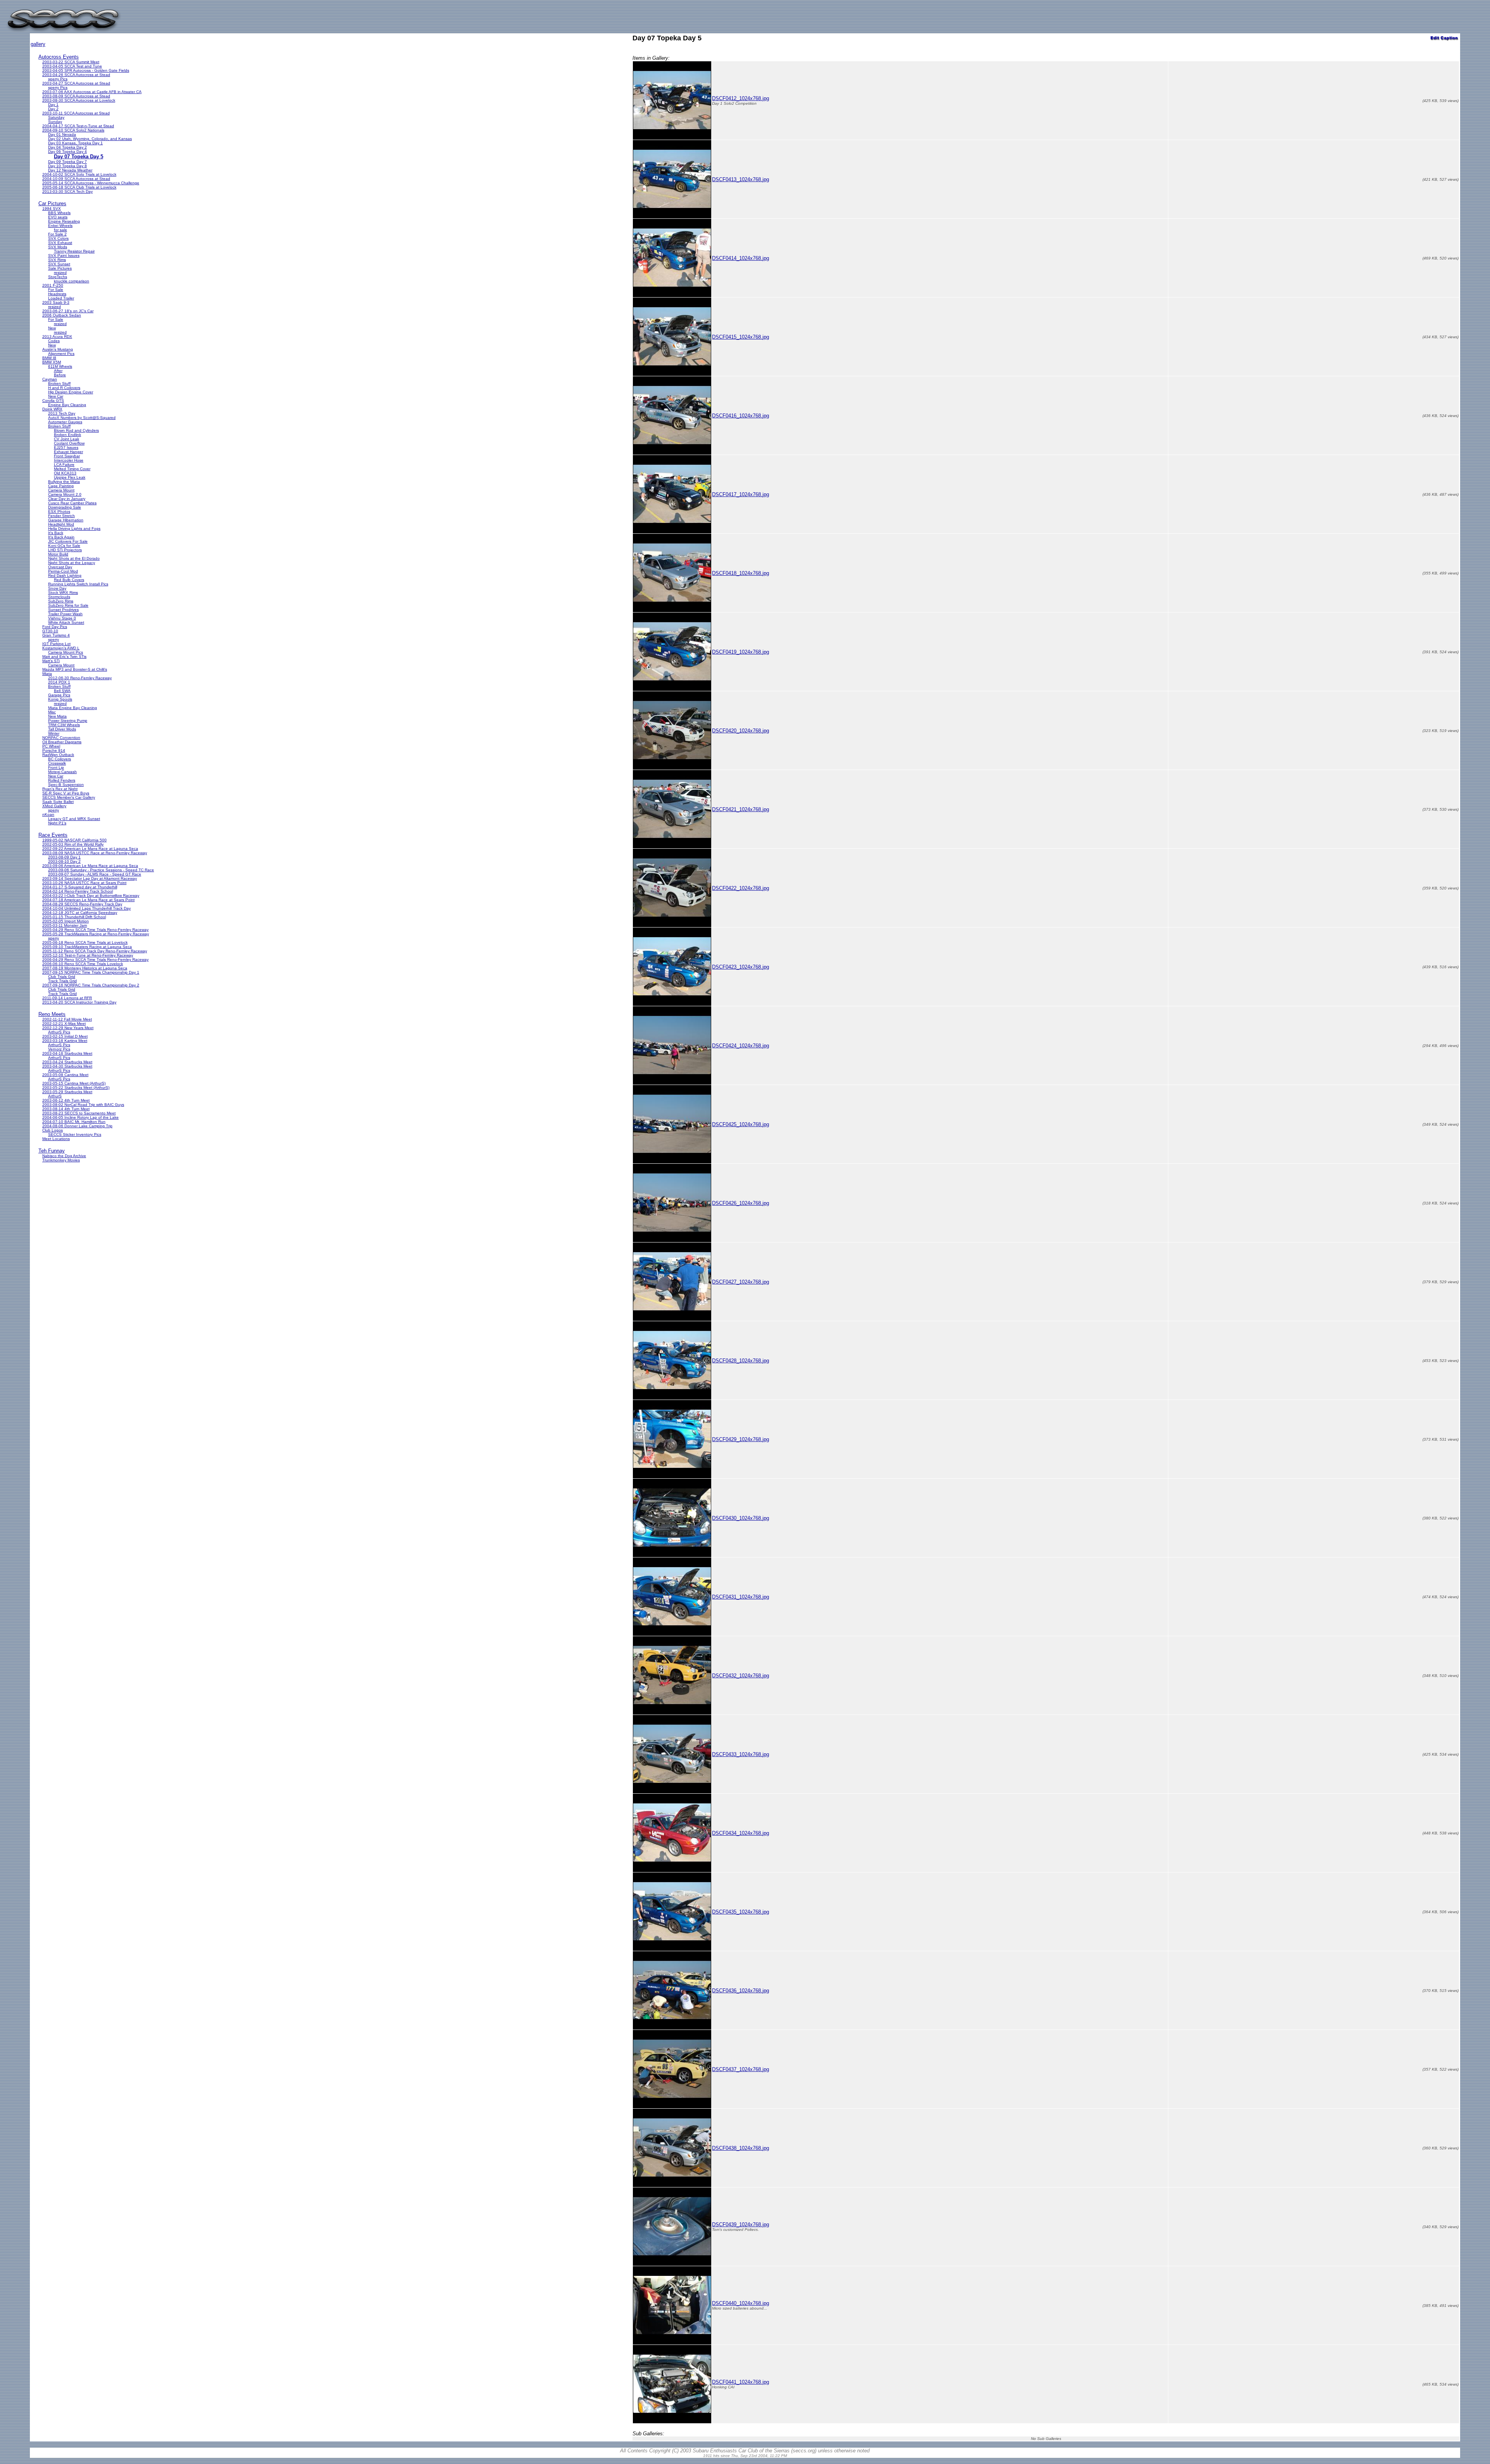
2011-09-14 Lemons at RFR (67, 998)
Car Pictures (52, 203)
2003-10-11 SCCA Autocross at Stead (76, 113)
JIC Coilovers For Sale (68, 541)
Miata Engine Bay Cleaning (73, 708)
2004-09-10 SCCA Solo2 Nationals (73, 130)
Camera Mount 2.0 (65, 494)
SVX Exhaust (60, 243)
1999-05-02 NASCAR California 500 (74, 840)
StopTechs (58, 277)
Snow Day (57, 588)
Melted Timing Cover (72, 469)
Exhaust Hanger (68, 452)
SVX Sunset (59, 264)
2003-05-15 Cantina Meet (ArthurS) (74, 1083)
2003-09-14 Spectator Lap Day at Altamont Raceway (90, 878)
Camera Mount (61, 490)
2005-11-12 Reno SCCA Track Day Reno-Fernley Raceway (95, 951)
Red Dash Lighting (65, 575)
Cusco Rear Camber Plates (72, 503)
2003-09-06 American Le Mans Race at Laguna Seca (90, 866)
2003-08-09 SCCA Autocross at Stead (76, 96)
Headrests (57, 294)
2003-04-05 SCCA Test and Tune (72, 66)
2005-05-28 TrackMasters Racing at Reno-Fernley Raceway (96, 934)
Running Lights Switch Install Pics (78, 584)
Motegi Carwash (62, 772)
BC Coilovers (60, 759)
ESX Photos (59, 511)
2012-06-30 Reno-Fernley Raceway (80, 678)
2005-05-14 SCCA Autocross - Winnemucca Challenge (91, 183)
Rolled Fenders (62, 780)
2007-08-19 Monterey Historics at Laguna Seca (85, 968)
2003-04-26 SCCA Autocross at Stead (76, 75)
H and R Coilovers (64, 388)
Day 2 (53, 109)
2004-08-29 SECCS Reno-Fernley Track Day (82, 904)
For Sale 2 (57, 234)
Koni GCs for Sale (64, 546)
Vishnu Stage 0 (62, 618)
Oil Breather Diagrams (62, 742)
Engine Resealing (64, 221)
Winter (54, 733)
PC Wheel (51, 746)
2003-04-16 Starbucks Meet (67, 1053)
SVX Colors (58, 238)
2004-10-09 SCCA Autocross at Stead (76, 179)
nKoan (48, 814)
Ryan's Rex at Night (60, 789)
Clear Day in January (67, 499)
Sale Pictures (60, 268)
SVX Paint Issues (64, 255)
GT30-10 (50, 631)
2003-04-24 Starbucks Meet (67, 1062)
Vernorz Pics (59, 1049)
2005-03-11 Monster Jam (65, 925)
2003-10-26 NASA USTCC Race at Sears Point (84, 883)
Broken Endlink (68, 435)
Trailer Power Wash (65, 614)
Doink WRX (52, 409)
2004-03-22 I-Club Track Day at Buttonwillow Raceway (91, 895)
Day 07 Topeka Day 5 (79, 157)
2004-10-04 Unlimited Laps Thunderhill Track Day (87, 908)
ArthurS (55, 1096)
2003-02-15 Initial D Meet (65, 1036)
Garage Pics (59, 695)
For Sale (56, 290)
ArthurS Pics (59, 1032)
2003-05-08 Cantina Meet (65, 1075)
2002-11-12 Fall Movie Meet (67, 1019)
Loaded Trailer (61, 298)
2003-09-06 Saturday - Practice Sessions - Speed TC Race (101, 870)
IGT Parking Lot (56, 644)
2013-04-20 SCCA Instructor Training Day (79, 1002)
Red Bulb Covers (69, 580)
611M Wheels (60, 366)
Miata (47, 674)
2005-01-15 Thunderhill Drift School (74, 917)
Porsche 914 (54, 750)
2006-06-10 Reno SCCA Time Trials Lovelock (83, 964)
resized (60, 273)
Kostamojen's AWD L (61, 648)
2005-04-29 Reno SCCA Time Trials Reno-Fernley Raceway (95, 930)
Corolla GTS (53, 401)
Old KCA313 (65, 473)
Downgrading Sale (65, 507)
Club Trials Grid (62, 977)
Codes (54, 341)
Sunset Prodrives (63, 610)
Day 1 (53, 105)
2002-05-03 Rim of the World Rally (73, 844)
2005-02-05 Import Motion (66, 921)
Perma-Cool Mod (63, 571)
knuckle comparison (72, 281)
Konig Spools (60, 699)
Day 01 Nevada (62, 134)
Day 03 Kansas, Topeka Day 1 (75, 143)
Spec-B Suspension (66, 785)
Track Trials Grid (62, 981)
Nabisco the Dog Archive (64, 1156)
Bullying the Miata (64, 482)
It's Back (56, 533)
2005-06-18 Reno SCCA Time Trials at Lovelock (85, 942)
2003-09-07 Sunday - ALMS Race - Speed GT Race (95, 874)
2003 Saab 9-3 (56, 302)
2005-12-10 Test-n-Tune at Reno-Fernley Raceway (88, 955)
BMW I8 (49, 358)
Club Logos (53, 1130)
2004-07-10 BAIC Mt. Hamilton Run (74, 1122)
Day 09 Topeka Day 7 (68, 162)
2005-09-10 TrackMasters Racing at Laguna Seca (87, 947)
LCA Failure (64, 465)
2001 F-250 (53, 285)
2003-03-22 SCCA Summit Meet (71, 62)
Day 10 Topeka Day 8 (68, 166)
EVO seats (58, 217)
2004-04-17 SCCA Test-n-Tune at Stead (78, 126)
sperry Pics (58, 79)
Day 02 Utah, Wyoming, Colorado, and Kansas (90, 139)
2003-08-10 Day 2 (64, 861)
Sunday (55, 122)
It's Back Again (61, 537)
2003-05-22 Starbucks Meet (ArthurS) (76, 1088)
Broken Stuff (59, 383)
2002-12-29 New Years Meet (68, 1028)
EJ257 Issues (66, 447)
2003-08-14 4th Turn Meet (66, 1109)
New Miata (57, 716)
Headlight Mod (61, 524)
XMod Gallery (54, 806)
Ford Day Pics (55, 627)
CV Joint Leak (67, 439)
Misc (52, 712)
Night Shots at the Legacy (72, 563)
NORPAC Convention (61, 738)
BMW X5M (52, 362)
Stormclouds (59, 597)
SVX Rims (57, 260)
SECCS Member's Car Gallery (69, 797)
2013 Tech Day (62, 413)
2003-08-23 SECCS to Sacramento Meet (79, 1113)
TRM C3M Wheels (64, 725)
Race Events (53, 835)
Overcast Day (60, 567)
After (58, 371)
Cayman (50, 379)
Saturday (56, 117)
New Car (56, 396)
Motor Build (58, 554)
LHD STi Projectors (65, 550)
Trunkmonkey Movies (61, 1160)
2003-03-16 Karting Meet (65, 1041)
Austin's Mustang (58, 349)
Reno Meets (52, 1014)
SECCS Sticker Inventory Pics (75, 1134)
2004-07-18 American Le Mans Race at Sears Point (88, 900)
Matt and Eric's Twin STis (64, 657)
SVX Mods (58, 247)
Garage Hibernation (66, 520)
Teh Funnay (52, 1151)
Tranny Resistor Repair (74, 251)
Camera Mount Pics (66, 652)
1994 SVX (52, 209)
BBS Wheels (59, 213)
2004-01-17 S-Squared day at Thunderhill (80, 887)
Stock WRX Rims (63, 593)
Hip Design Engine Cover (71, 392)
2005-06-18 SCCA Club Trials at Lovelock (79, 187)
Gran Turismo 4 (56, 635)
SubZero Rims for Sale (68, 605)
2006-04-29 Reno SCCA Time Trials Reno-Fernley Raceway (95, 959)
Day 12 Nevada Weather (70, 170)
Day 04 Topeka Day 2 (68, 147)
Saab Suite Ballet (58, 802)
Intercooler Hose (69, 460)
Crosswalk (57, 763)
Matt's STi (51, 661)
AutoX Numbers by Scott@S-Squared (82, 418)
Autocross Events (59, 57)
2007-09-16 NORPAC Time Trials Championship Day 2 (91, 985)
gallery (38, 44)
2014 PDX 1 (59, 682)
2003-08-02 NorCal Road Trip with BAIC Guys (83, 1105)
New (52, 328)
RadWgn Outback (58, 755)
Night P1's (57, 823)
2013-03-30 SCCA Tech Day (68, 191)
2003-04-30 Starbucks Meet (67, 1066)
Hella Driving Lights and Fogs (74, 529)
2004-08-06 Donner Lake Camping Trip (77, 1126)
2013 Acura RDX (57, 337)
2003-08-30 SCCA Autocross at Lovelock (79, 100)
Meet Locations (56, 1139)
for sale (61, 230)
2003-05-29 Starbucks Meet (67, 1092)
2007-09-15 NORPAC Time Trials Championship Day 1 (91, 972)
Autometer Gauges (65, 422)
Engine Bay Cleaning (67, 405)
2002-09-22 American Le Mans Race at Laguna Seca (90, 849)
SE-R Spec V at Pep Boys (66, 793)
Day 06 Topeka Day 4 (68, 151)
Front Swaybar (67, 456)
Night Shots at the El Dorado (74, 558)
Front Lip (56, 767)
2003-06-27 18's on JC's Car (68, 311)
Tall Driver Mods (62, 729)
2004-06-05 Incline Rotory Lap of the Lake (81, 1117)
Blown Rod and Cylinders (76, 430)
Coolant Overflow (69, 443)
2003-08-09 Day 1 (64, 857)
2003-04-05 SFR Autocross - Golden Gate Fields (86, 70)
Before (60, 375)
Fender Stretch (62, 516)
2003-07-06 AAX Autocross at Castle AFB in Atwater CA (92, 92)
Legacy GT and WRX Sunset (74, 819)
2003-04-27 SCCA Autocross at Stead (76, 83)
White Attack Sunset (66, 622)
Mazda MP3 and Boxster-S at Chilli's (75, 669)
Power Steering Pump (68, 721)
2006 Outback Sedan (62, 315)
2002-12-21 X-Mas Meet (64, 1023)
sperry (54, 639)
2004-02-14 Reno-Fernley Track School (78, 891)
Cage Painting (61, 486)
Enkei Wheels (60, 226)
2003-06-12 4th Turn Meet (66, 1100)
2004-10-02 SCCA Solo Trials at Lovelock (79, 174)
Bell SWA (62, 691)
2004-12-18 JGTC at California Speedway (80, 913)
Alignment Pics (61, 354)
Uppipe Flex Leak (70, 477)
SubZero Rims (61, 601)
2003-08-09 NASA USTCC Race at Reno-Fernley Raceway (95, 853)
